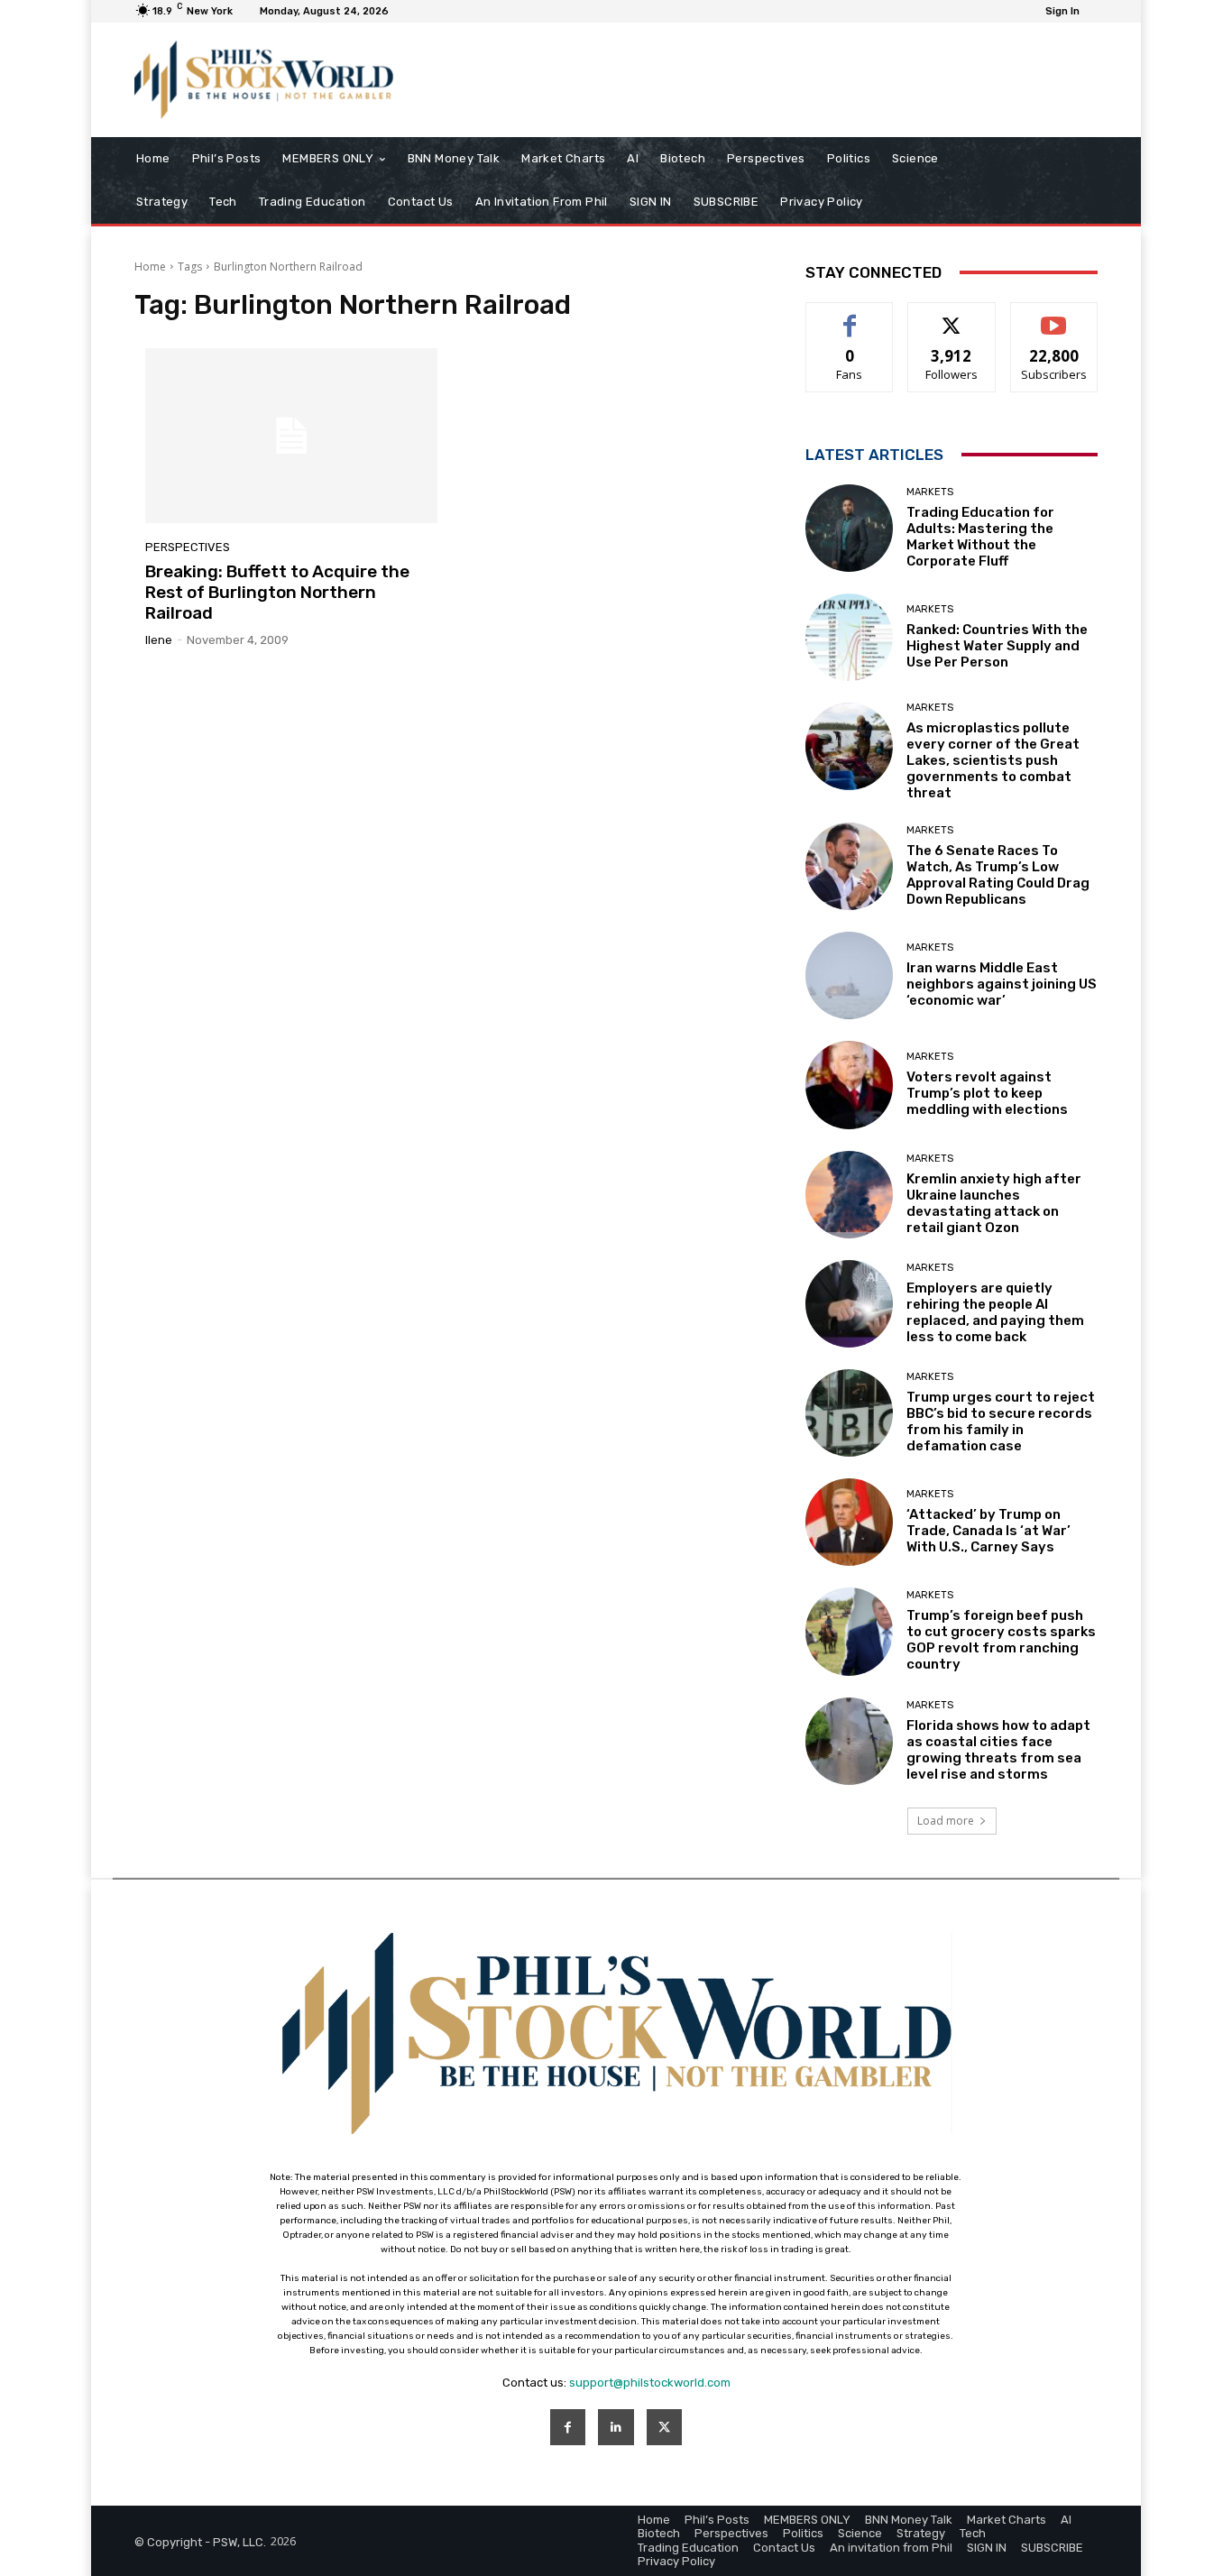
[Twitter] (664, 2427)
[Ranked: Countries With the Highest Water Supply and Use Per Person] (849, 637)
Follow (952, 316)
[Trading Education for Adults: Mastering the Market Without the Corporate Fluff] (849, 528)
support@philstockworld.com (650, 2383)
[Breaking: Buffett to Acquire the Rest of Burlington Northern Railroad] (291, 436)
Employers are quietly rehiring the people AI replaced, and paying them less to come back (995, 1312)
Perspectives (188, 547)
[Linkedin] (616, 2427)
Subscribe (1054, 316)
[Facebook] (568, 2427)
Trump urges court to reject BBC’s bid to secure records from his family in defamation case (1001, 1421)
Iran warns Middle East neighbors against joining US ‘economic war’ (1002, 984)
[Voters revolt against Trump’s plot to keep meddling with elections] (849, 1085)
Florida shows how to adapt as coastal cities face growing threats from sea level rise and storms (998, 1750)
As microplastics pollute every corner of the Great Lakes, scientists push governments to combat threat (993, 760)
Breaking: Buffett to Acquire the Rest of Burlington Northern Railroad (277, 592)
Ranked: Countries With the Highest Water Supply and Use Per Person (997, 646)
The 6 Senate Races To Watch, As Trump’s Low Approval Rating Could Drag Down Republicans (998, 875)
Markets (930, 492)
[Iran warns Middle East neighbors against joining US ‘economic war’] (849, 975)
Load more (946, 1821)
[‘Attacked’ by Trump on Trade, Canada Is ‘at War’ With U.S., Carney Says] (849, 1522)
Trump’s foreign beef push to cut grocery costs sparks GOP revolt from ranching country (1001, 1640)
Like (850, 316)
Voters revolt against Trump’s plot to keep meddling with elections (987, 1093)
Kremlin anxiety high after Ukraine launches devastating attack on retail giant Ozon (994, 1203)
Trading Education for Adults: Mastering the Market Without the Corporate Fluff (980, 537)
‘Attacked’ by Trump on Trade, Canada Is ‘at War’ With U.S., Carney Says (988, 1531)
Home (150, 267)
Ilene (159, 640)
